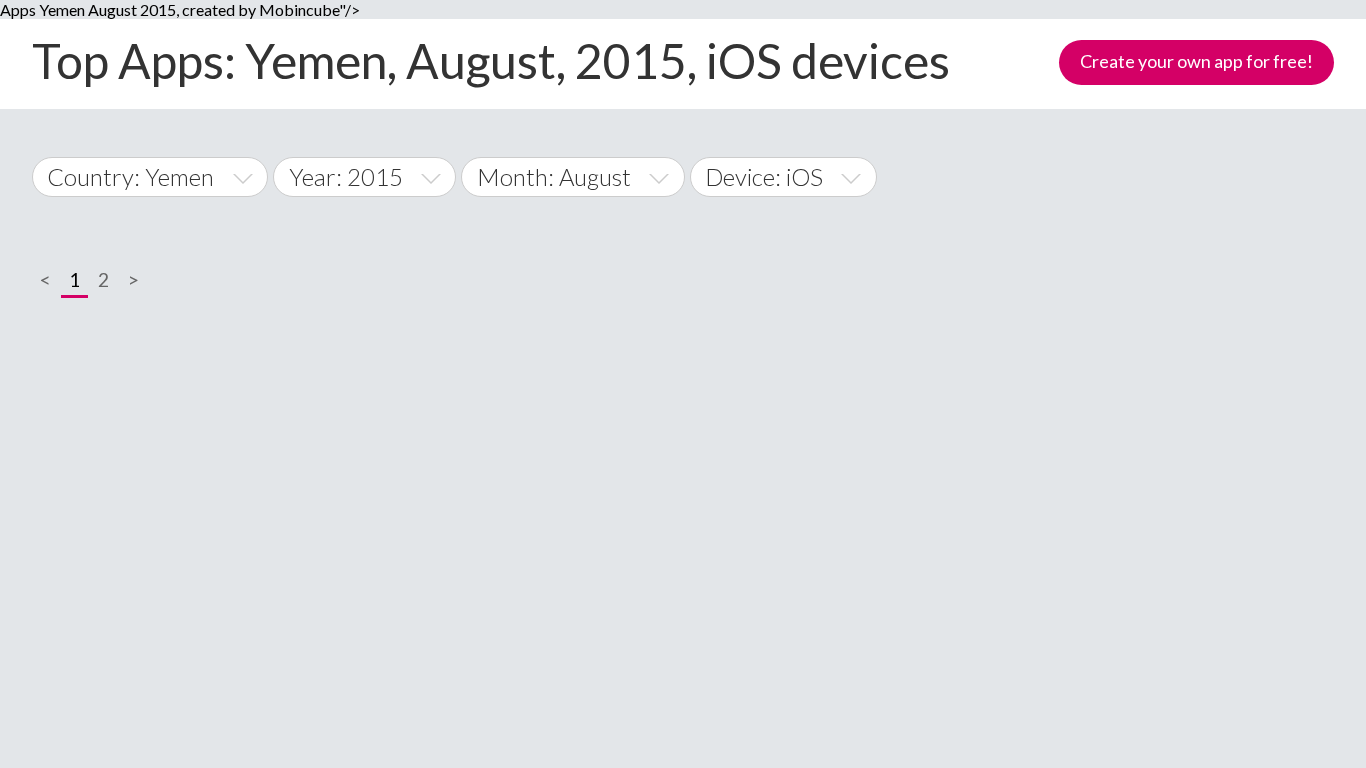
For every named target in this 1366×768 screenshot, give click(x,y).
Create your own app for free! (1196, 61)
